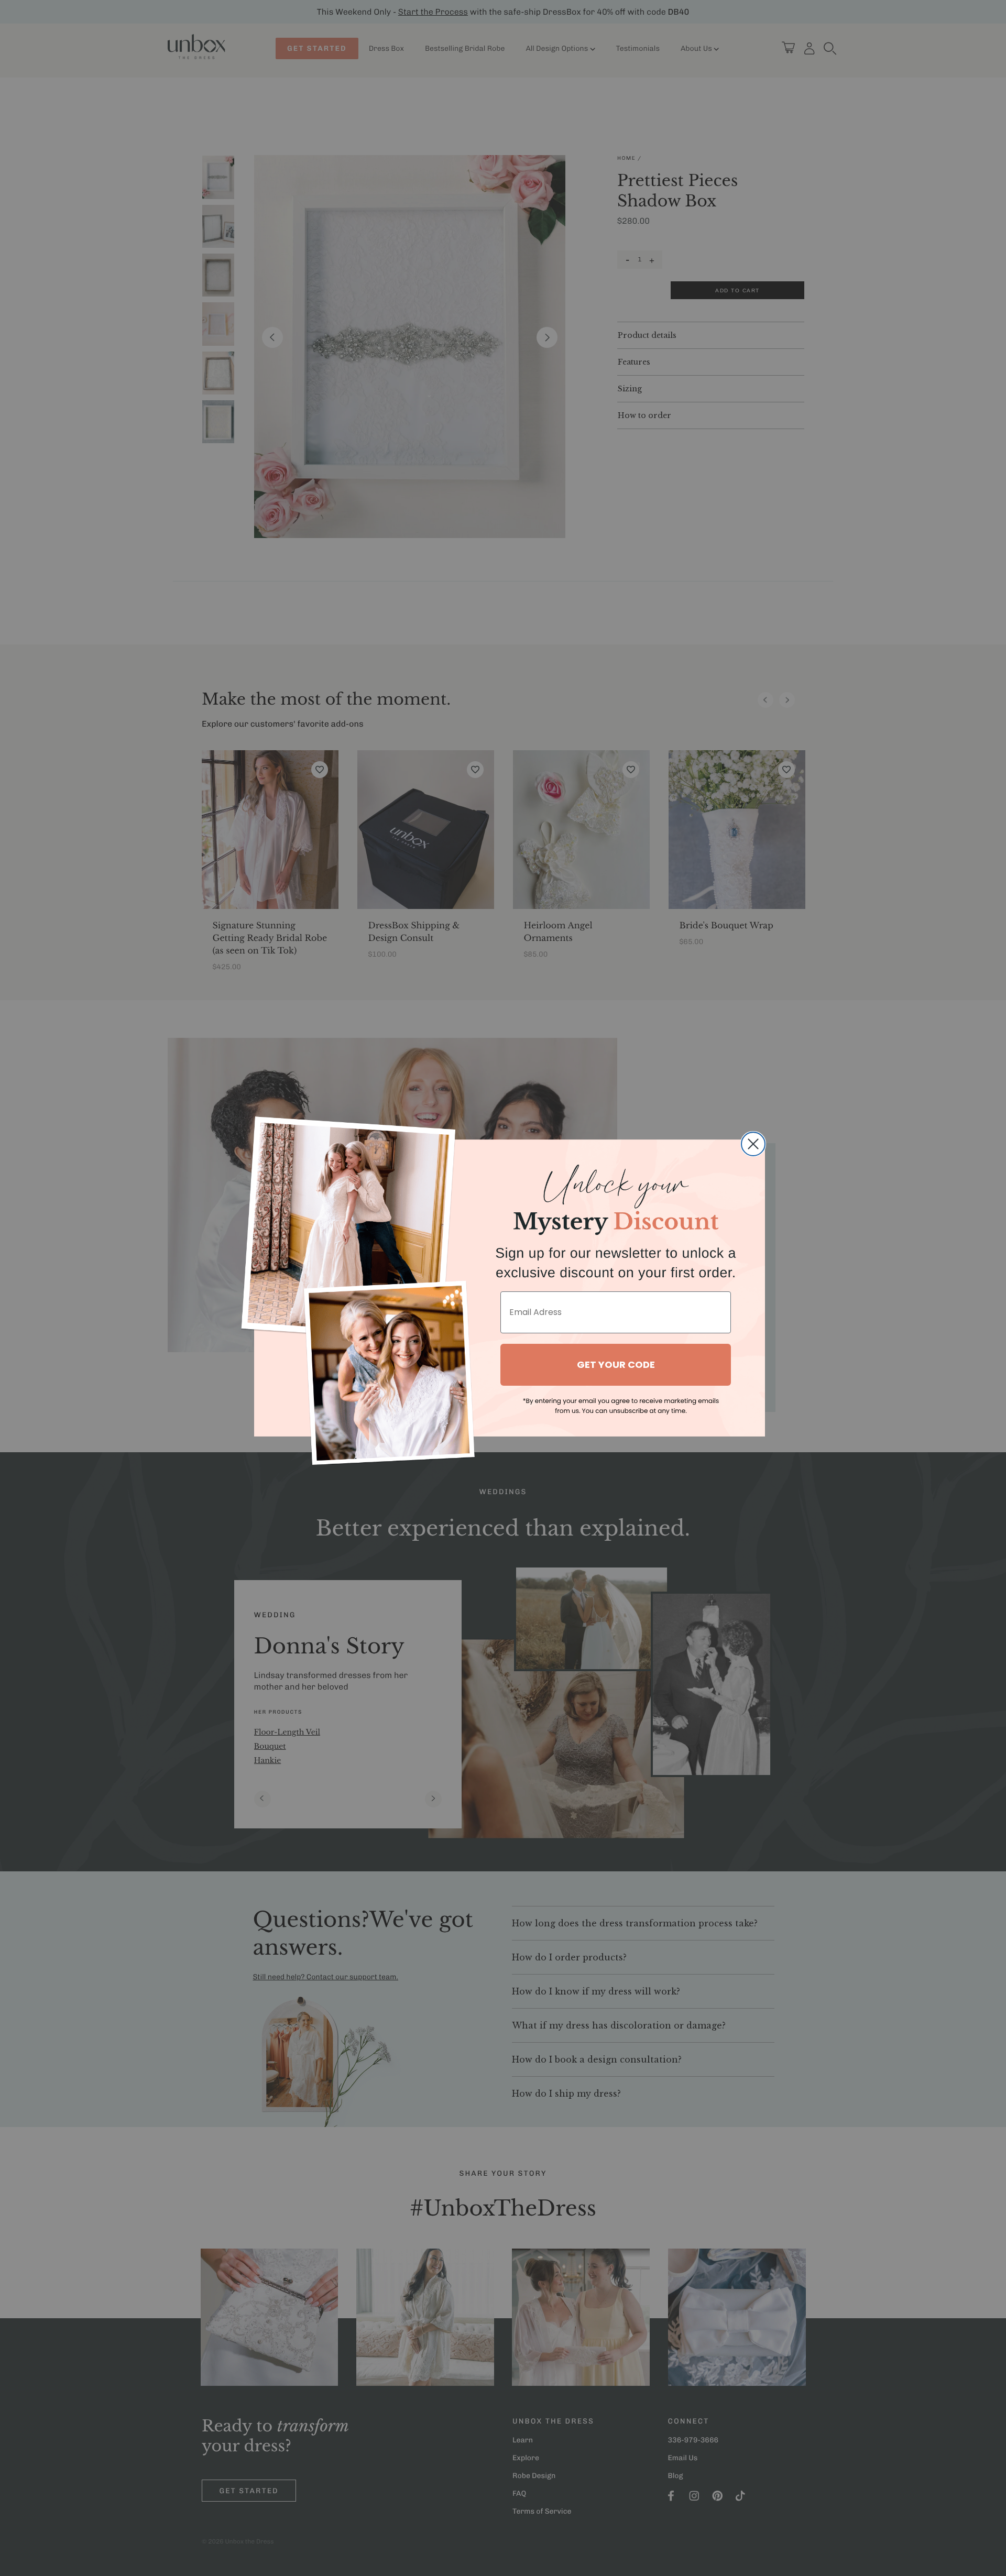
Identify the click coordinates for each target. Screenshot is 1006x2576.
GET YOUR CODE (616, 1364)
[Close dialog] (753, 1144)
